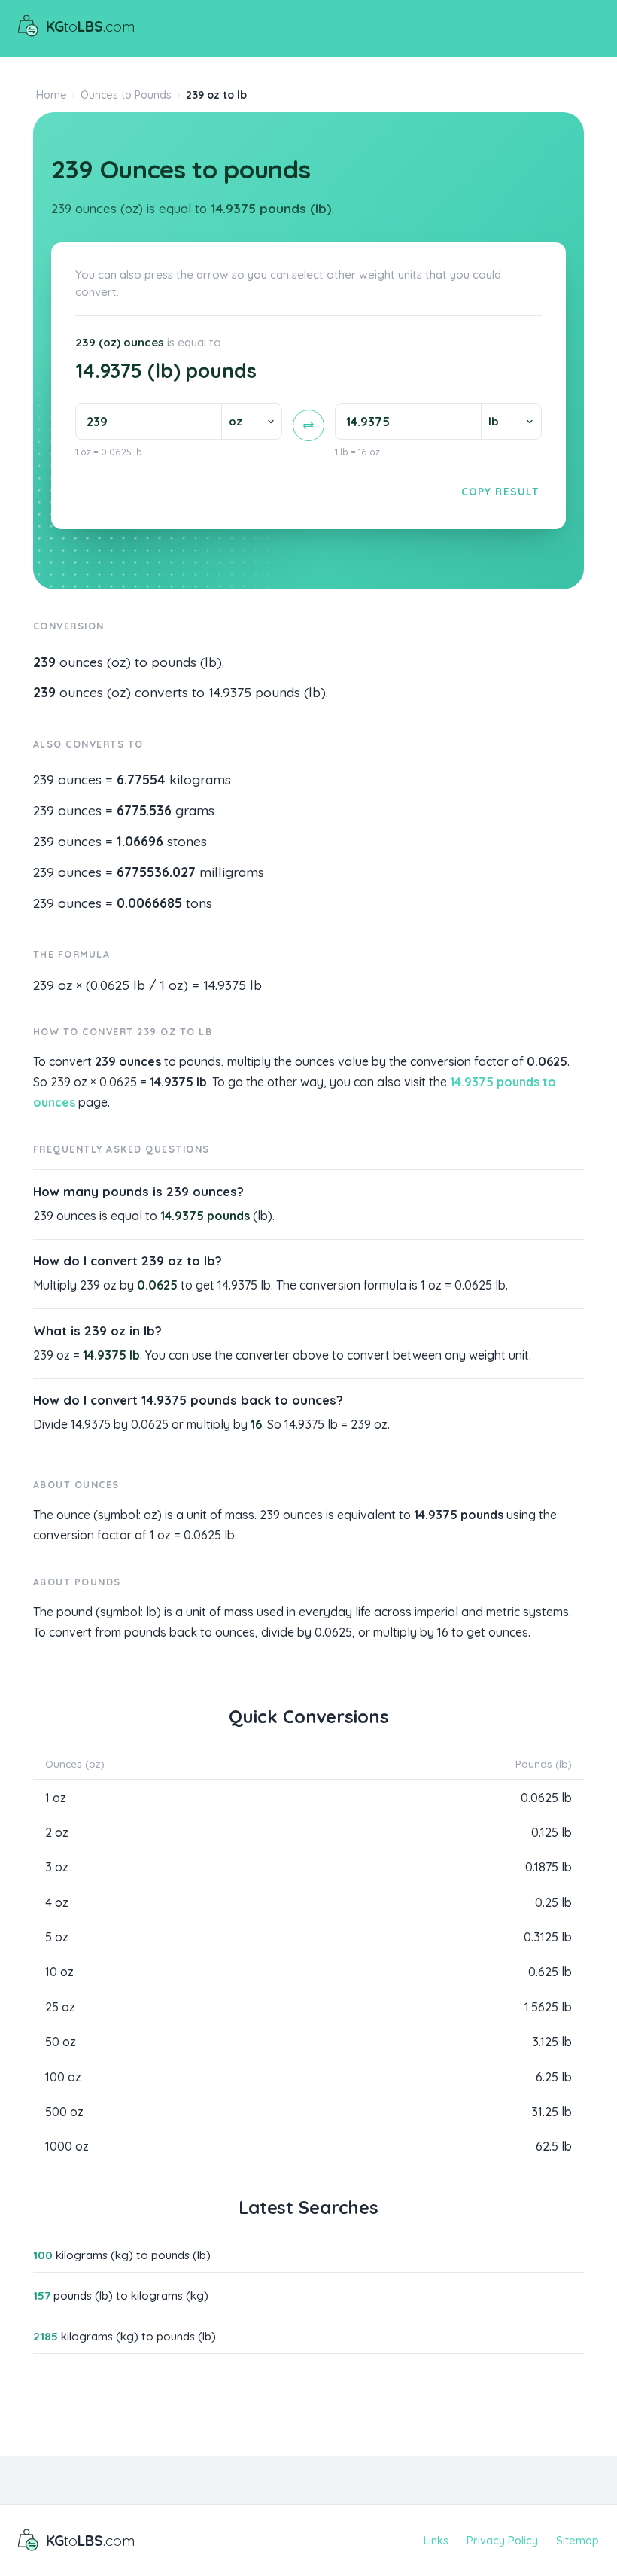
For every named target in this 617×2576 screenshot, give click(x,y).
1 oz (56, 1798)
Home (52, 95)
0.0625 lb (546, 1798)
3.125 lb (552, 2042)
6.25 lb (554, 2077)
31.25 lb (552, 2112)
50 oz (61, 2042)
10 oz (59, 1972)
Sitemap (577, 2541)
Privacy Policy (502, 2541)
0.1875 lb (549, 1867)
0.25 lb (553, 1902)
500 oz (64, 2112)
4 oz (57, 1902)
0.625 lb (550, 1972)
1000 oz (67, 2146)
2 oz (57, 1832)
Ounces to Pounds (126, 95)
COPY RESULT (500, 491)
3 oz (57, 1867)
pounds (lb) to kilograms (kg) (121, 2296)
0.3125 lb (548, 1937)
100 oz (63, 2077)
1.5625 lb (548, 2007)
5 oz (57, 1937)
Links (436, 2541)
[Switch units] (308, 425)
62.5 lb (554, 2146)
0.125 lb (552, 1832)
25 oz (60, 2007)
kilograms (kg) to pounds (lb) (122, 2255)
